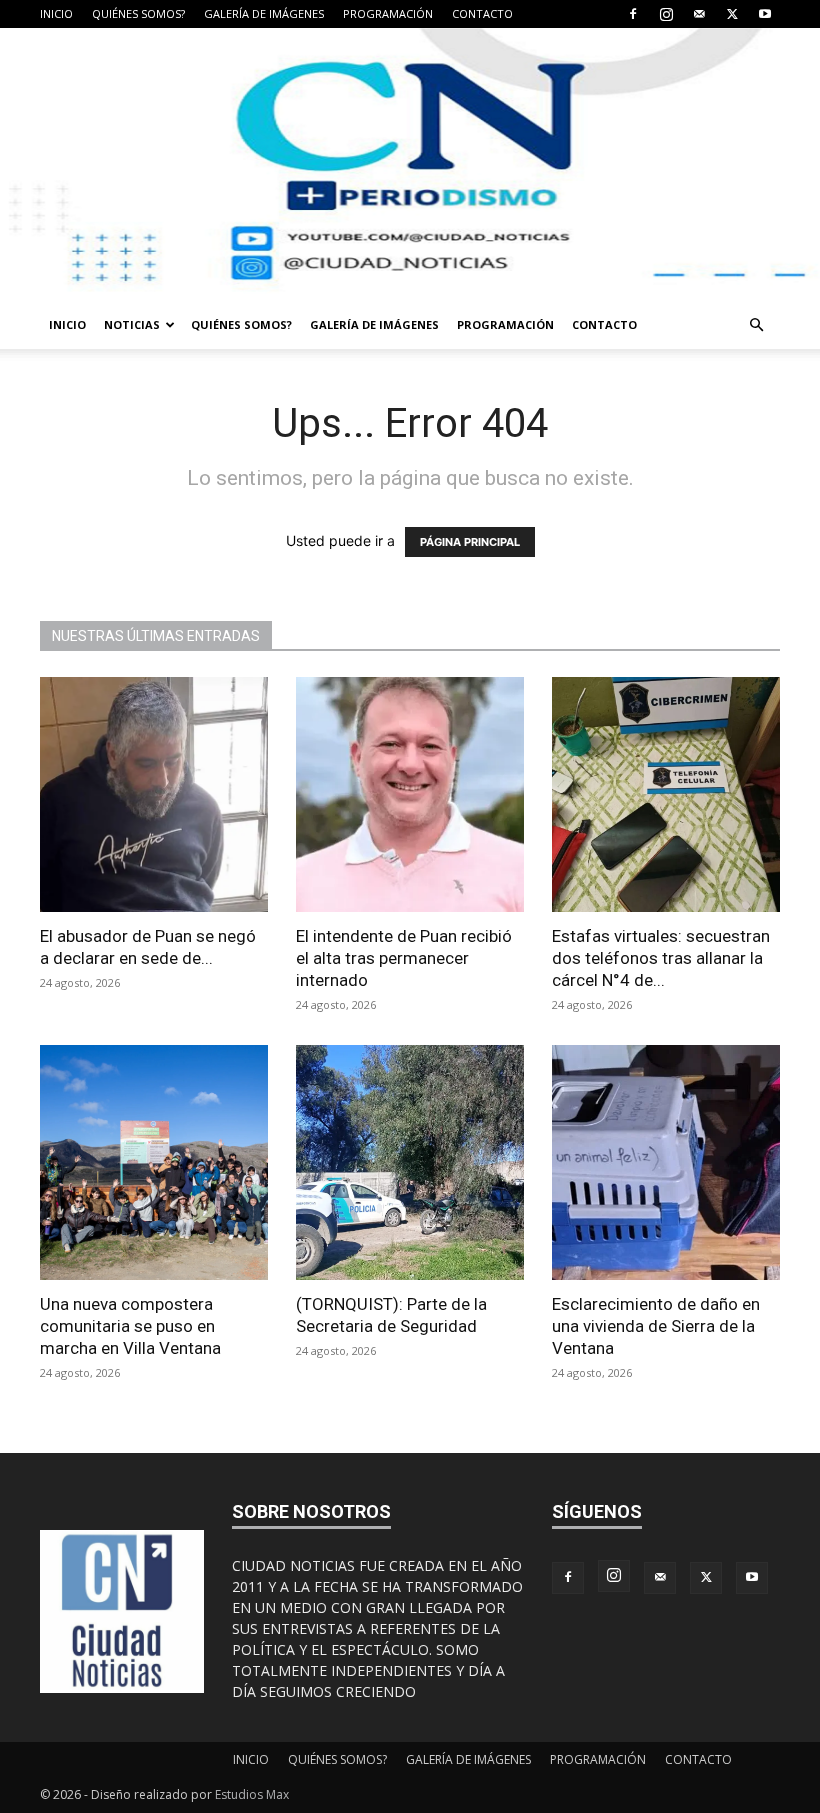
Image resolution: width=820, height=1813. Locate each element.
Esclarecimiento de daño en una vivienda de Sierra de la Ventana (656, 1326)
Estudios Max (252, 1794)
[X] (732, 14)
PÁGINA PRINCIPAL (470, 542)
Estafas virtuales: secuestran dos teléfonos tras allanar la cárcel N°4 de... (661, 958)
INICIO (56, 13)
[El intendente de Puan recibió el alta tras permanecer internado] (410, 794)
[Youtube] (765, 14)
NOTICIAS (132, 324)
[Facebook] (633, 14)
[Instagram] (666, 14)
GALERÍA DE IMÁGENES (264, 13)
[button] (756, 325)
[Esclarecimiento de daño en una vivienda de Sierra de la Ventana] (666, 1162)
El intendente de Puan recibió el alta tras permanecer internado (404, 958)
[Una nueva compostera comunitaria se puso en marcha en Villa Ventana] (154, 1162)
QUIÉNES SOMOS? (138, 13)
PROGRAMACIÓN (388, 13)
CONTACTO (482, 13)
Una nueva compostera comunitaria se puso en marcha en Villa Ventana (130, 1326)
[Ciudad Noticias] (410, 164)
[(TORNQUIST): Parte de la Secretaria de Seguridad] (410, 1162)
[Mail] (699, 14)
